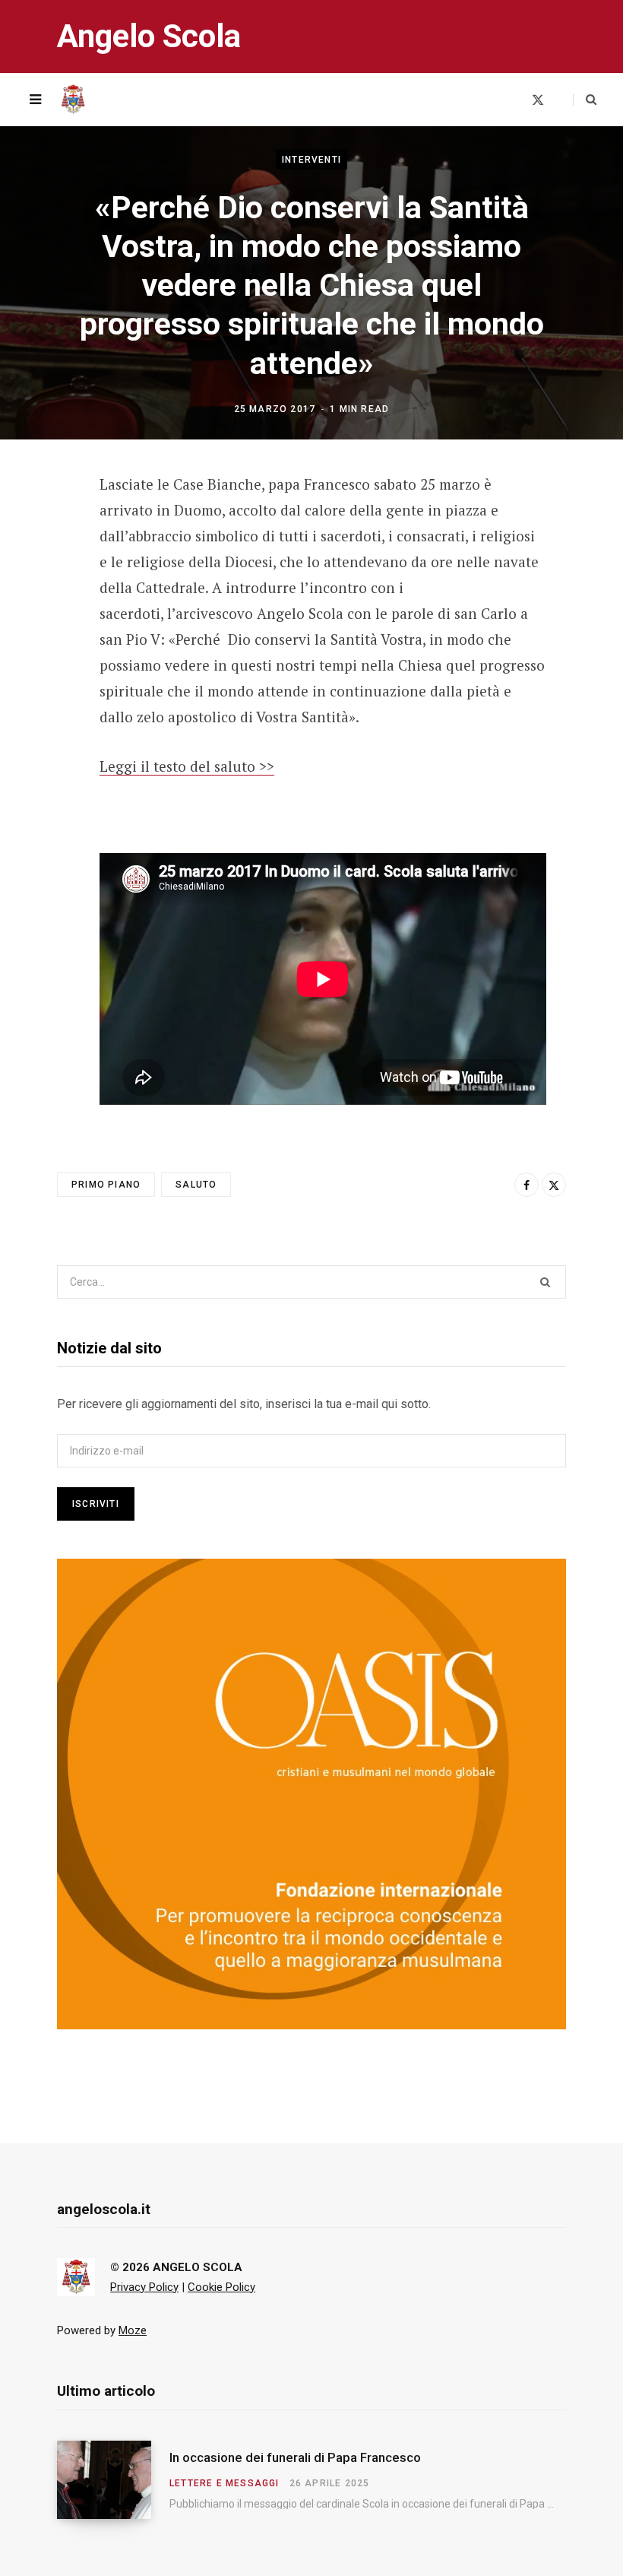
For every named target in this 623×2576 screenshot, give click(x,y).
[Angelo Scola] (73, 100)
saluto (196, 1185)
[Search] (585, 100)
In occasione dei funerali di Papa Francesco (295, 2457)
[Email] (46, 608)
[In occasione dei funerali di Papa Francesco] (113, 2480)
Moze (133, 2330)
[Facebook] (46, 528)
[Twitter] (46, 568)
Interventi (311, 159)
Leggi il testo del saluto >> (187, 766)
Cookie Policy (221, 2287)
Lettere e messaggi (225, 2483)
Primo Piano (106, 1185)
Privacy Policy (144, 2287)
